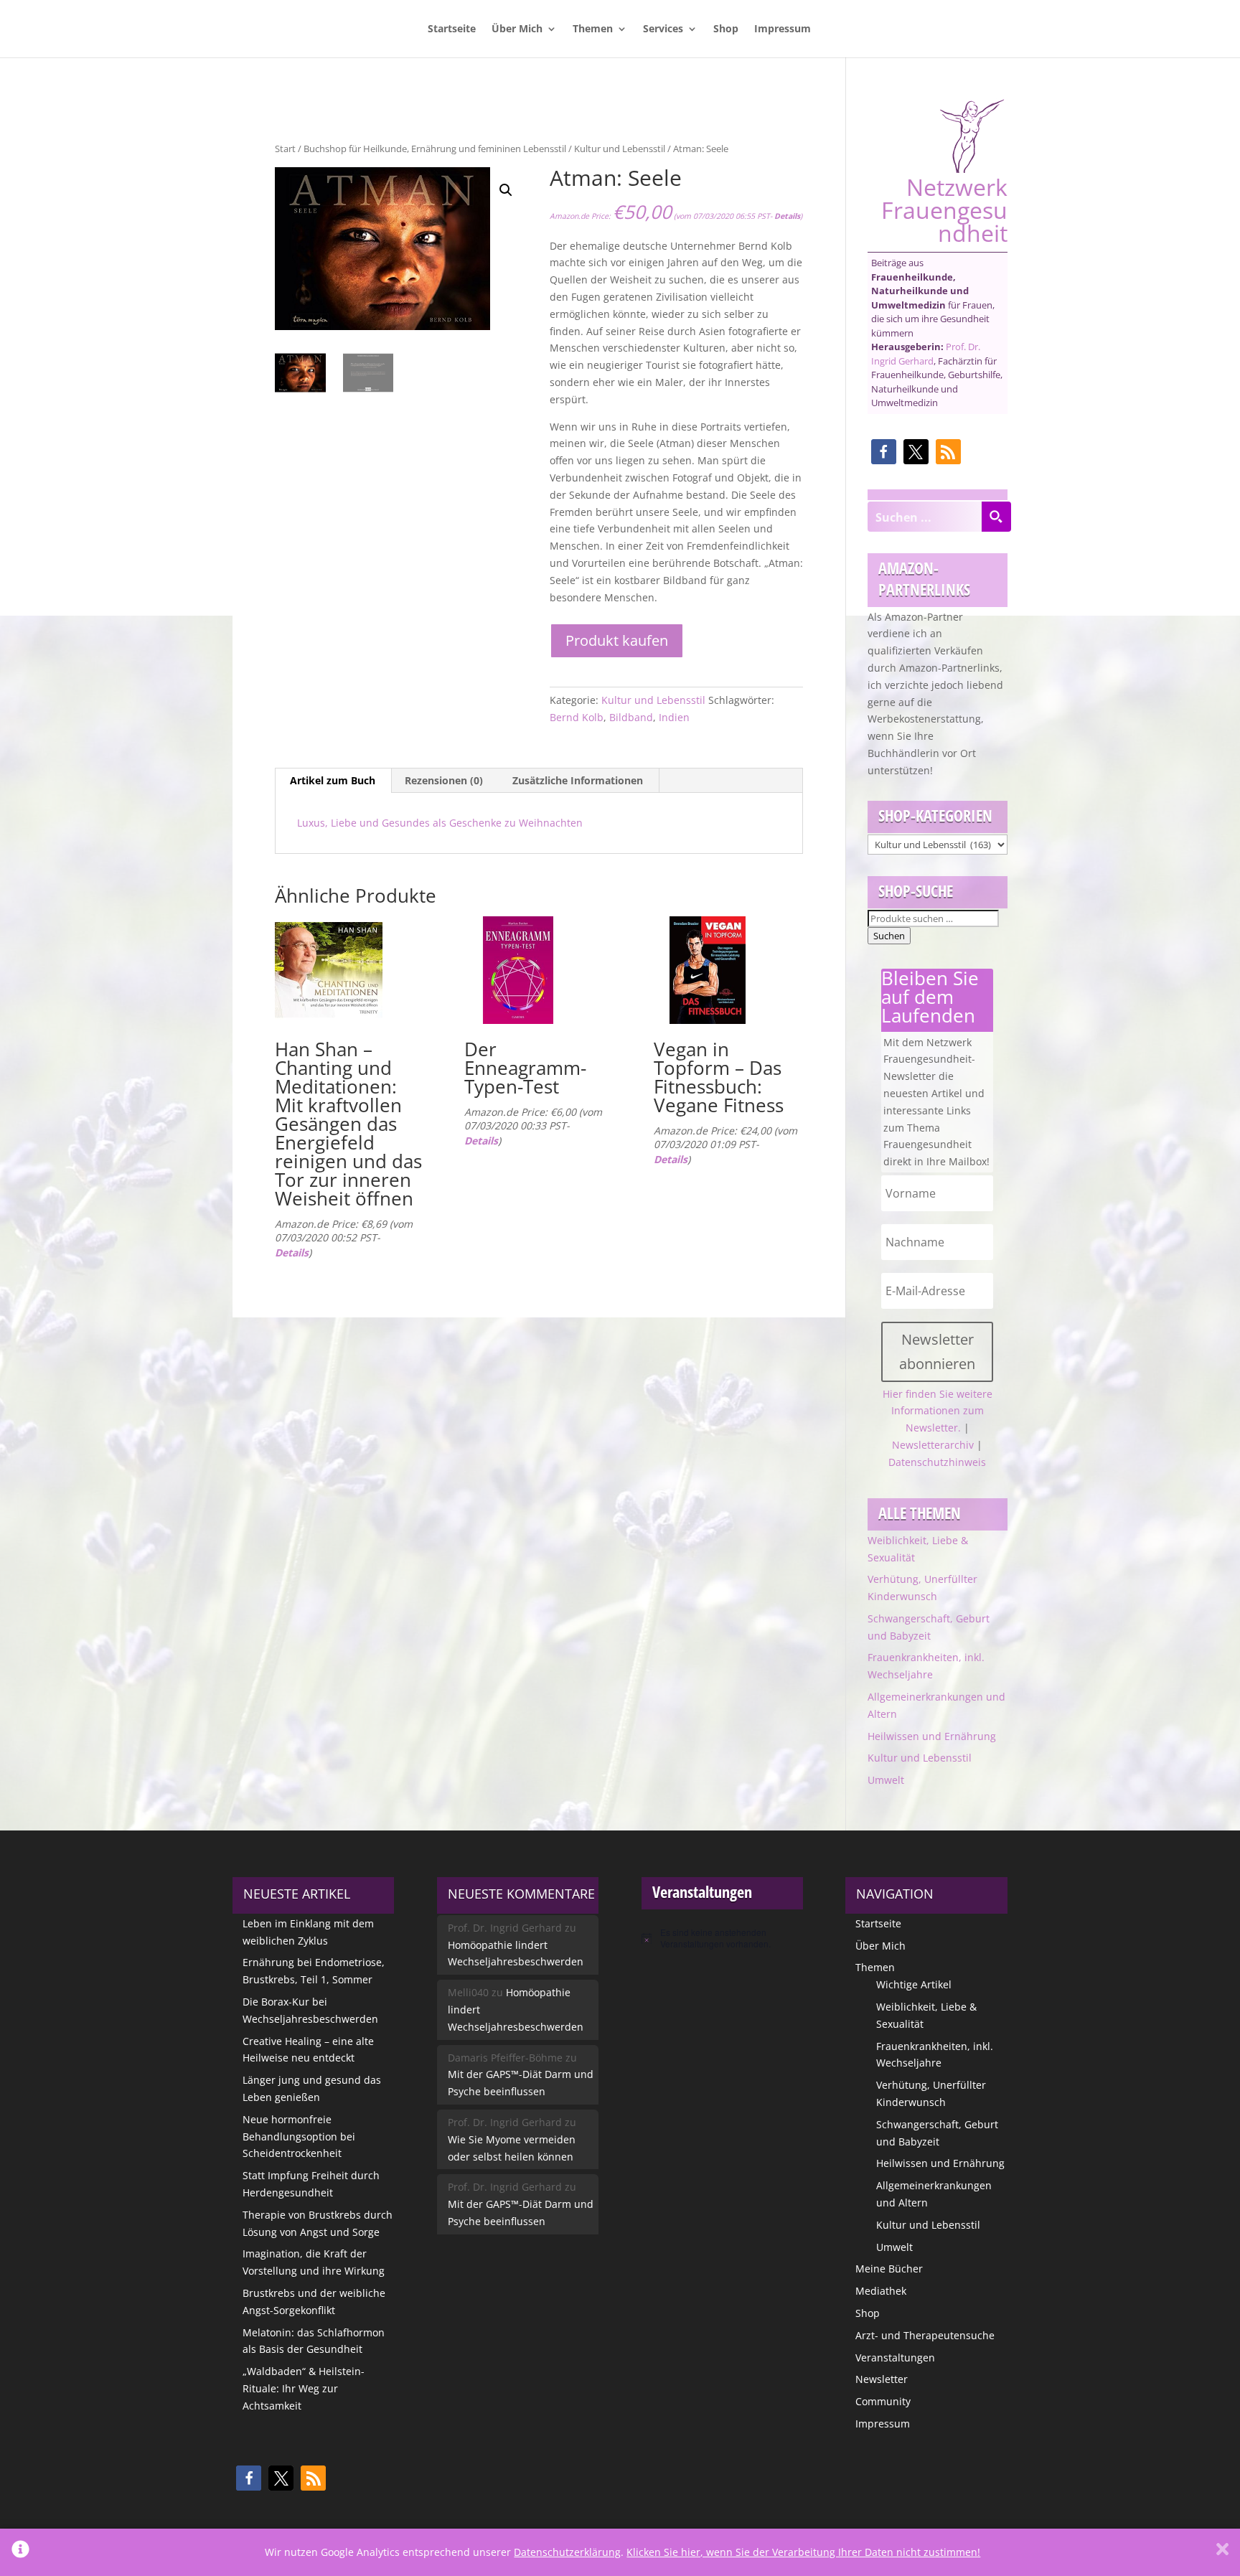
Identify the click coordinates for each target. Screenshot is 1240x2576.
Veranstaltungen (895, 2358)
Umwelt (886, 1780)
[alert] (722, 1938)
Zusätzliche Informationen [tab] (578, 780)
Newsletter (882, 2379)
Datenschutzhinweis (937, 1462)
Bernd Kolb (577, 717)
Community (883, 2401)
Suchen (889, 936)
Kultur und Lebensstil (620, 149)
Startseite (452, 29)
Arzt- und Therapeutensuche (925, 2335)
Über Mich (517, 29)
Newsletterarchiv (933, 1445)
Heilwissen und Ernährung (932, 1736)
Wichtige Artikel (914, 1984)
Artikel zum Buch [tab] (333, 780)
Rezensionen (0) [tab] (444, 780)
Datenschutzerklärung (567, 2552)
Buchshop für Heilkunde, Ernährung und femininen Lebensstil (435, 149)
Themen (593, 29)
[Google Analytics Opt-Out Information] (20, 2552)
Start (285, 149)
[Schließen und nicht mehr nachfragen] (1222, 2552)
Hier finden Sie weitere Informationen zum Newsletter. (938, 1411)
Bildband (631, 717)
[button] (506, 190)
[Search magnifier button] (996, 517)
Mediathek (881, 2291)
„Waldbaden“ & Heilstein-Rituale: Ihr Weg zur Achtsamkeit (304, 2388)
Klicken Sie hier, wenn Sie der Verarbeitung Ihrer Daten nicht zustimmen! (803, 2552)
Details (787, 216)
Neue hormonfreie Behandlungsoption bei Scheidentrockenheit (299, 2137)
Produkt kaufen (617, 640)
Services (663, 29)
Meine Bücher (889, 2269)
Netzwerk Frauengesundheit (944, 208)
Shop (726, 29)
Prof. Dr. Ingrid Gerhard (926, 354)
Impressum (783, 29)
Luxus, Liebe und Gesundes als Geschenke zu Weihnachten (440, 823)
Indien (674, 717)
